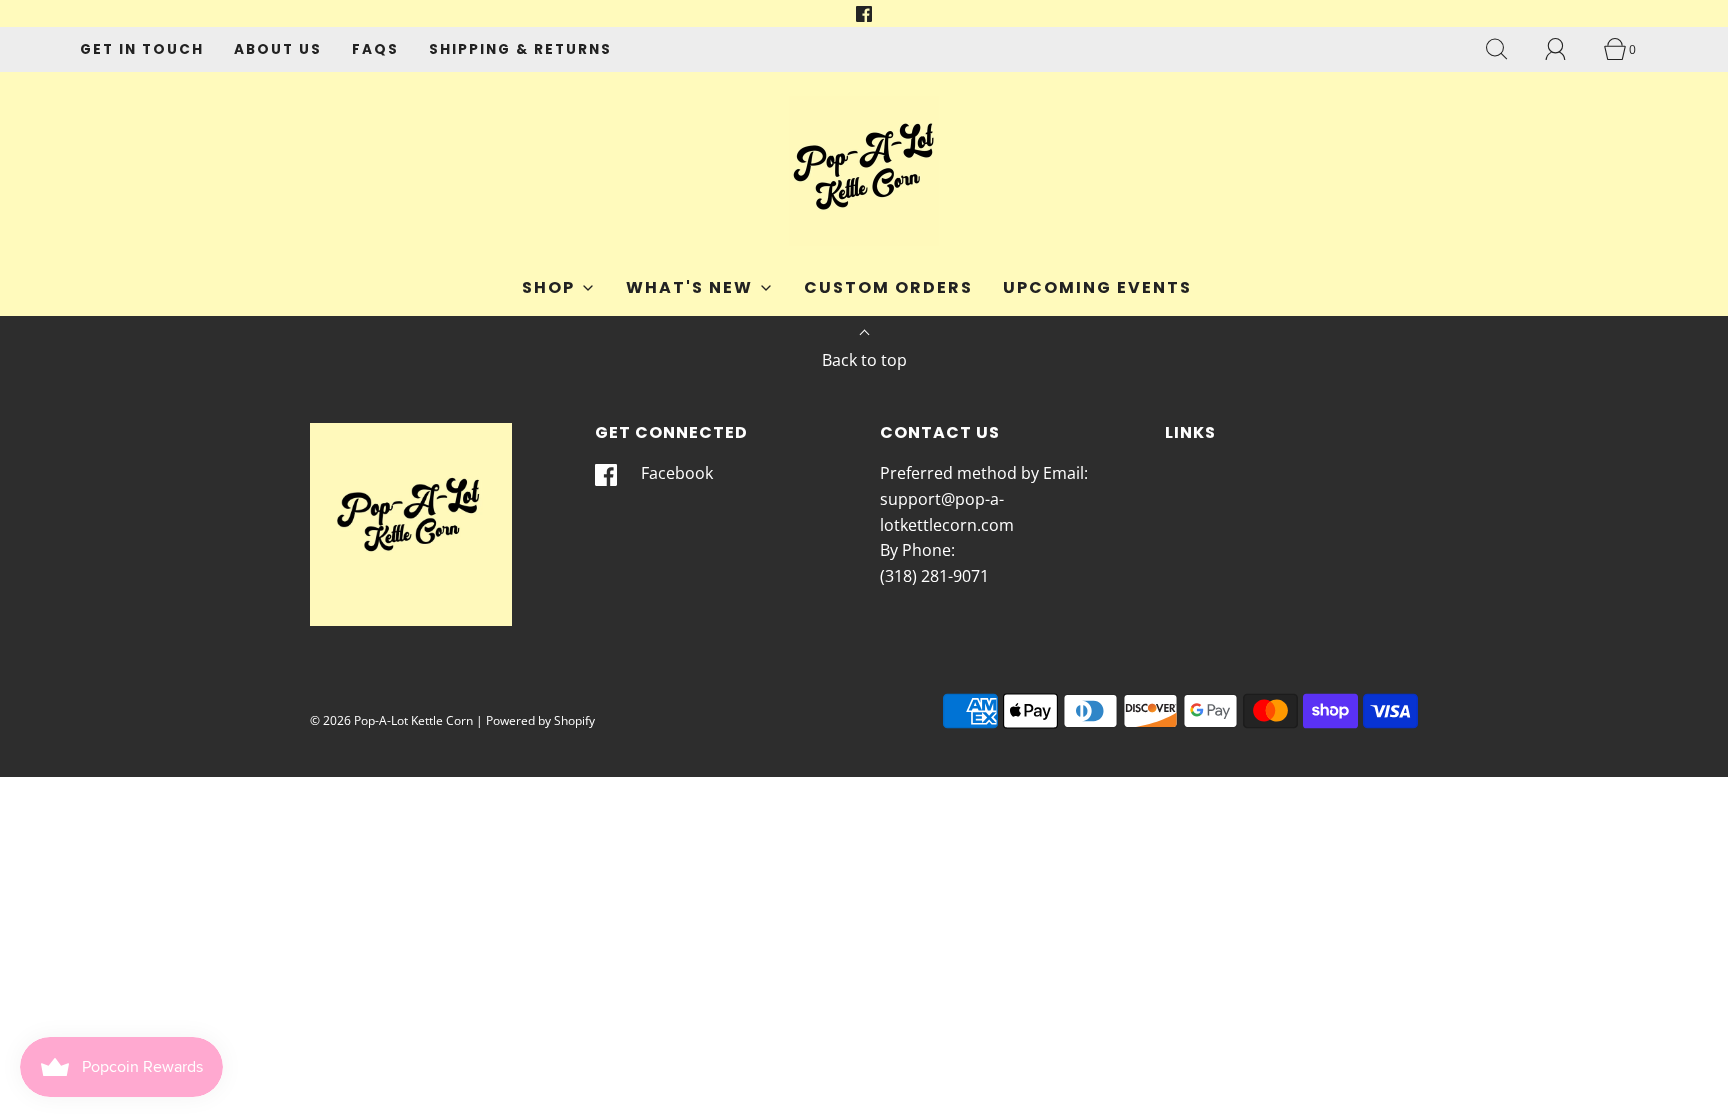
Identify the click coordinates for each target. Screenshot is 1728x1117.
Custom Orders (888, 287)
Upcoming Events (1097, 287)
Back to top (864, 360)
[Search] (1508, 49)
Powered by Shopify (540, 720)
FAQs (375, 49)
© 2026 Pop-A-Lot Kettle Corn (391, 720)
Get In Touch (142, 49)
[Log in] (1567, 49)
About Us (278, 49)
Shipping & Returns (520, 49)
